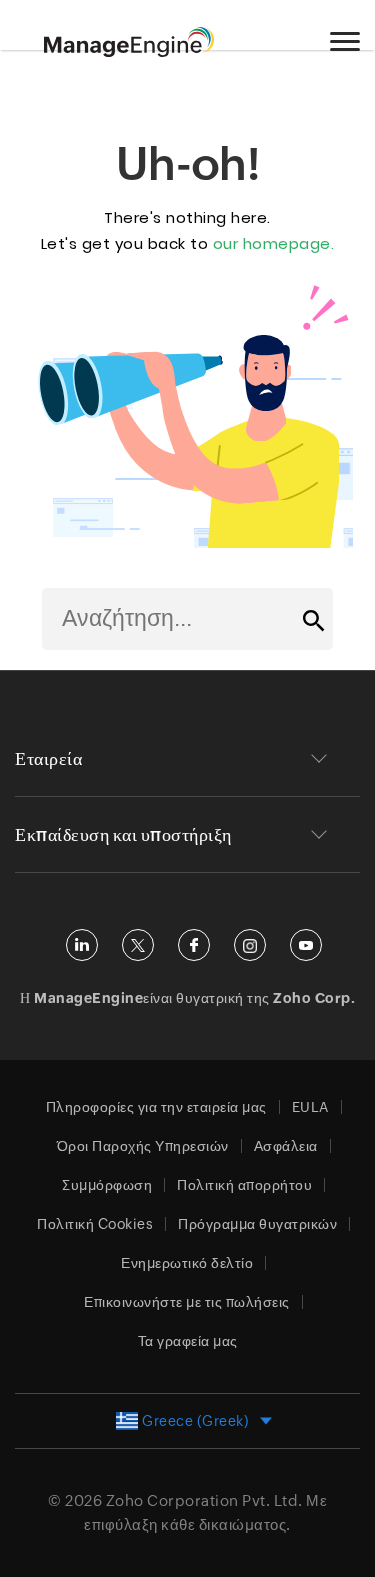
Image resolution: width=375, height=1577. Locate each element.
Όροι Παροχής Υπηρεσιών (143, 1146)
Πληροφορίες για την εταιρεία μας (156, 1107)
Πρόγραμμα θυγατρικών (257, 1224)
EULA (310, 1107)
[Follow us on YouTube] (306, 945)
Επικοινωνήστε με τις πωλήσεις (187, 1302)
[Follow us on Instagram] (250, 945)
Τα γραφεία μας (188, 1341)
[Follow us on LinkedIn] (82, 945)
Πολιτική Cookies (95, 1224)
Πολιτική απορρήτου (244, 1185)
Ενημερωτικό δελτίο (187, 1263)
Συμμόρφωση (107, 1185)
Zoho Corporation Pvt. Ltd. (204, 1500)
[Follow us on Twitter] (138, 945)
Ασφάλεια (286, 1146)
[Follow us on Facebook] (194, 945)
